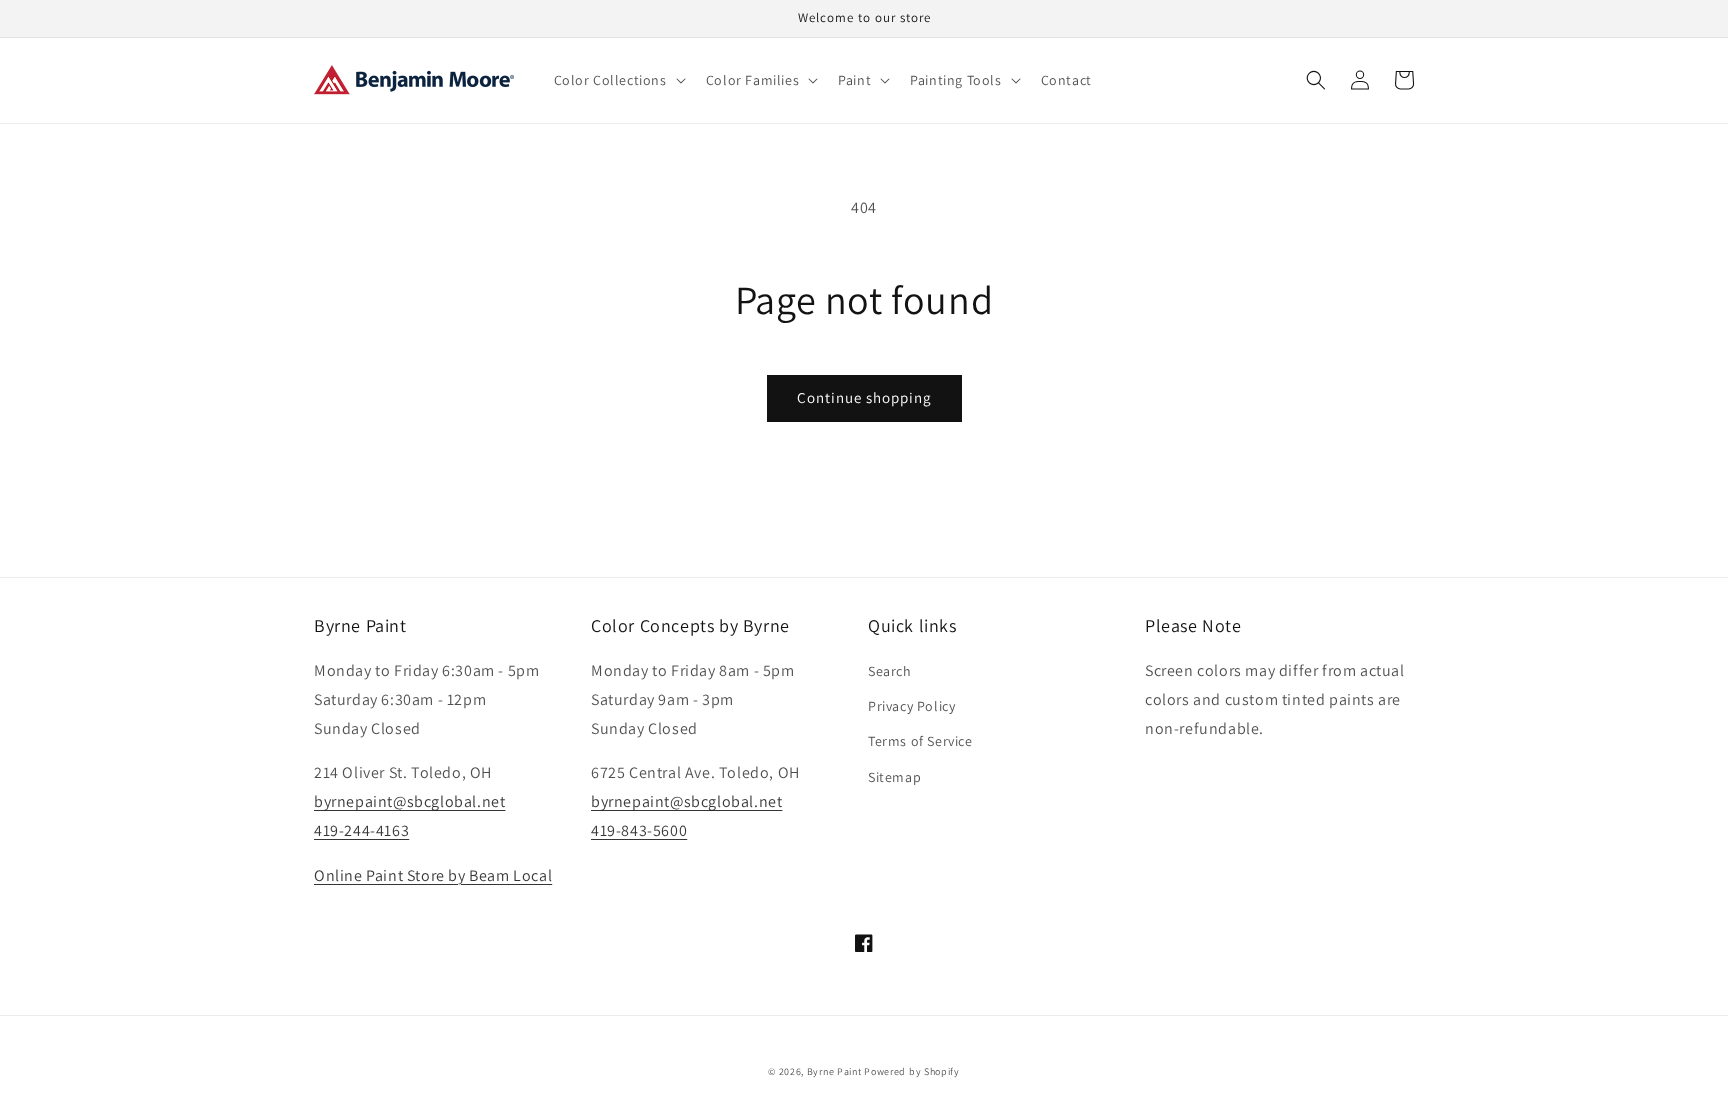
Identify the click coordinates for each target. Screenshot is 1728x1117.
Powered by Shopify (912, 1071)
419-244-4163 (361, 830)
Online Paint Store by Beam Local (433, 875)
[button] (618, 80)
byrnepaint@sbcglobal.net (409, 801)
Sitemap (894, 777)
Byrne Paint (834, 1071)
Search (890, 671)
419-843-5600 (639, 830)
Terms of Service (920, 741)
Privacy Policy (911, 706)
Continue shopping (864, 397)
